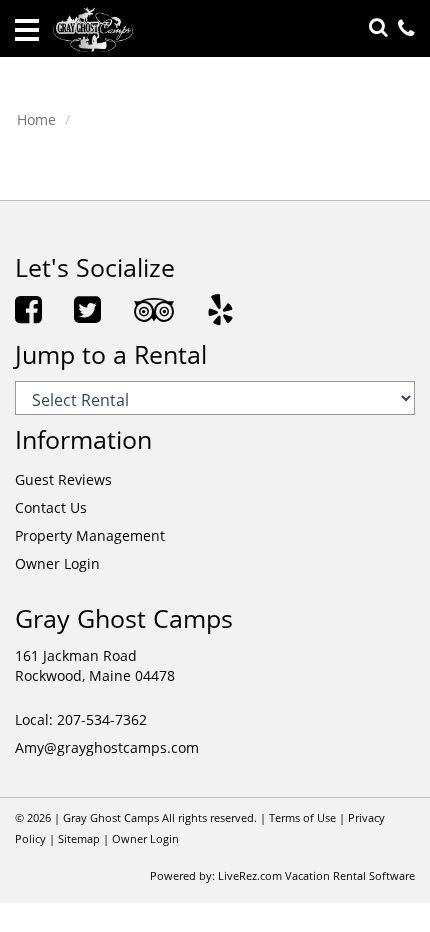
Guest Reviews (63, 479)
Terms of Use (302, 818)
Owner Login (57, 563)
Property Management (90, 535)
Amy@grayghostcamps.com (107, 747)
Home (36, 119)
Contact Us (51, 507)
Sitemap (79, 839)
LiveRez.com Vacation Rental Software (316, 876)
